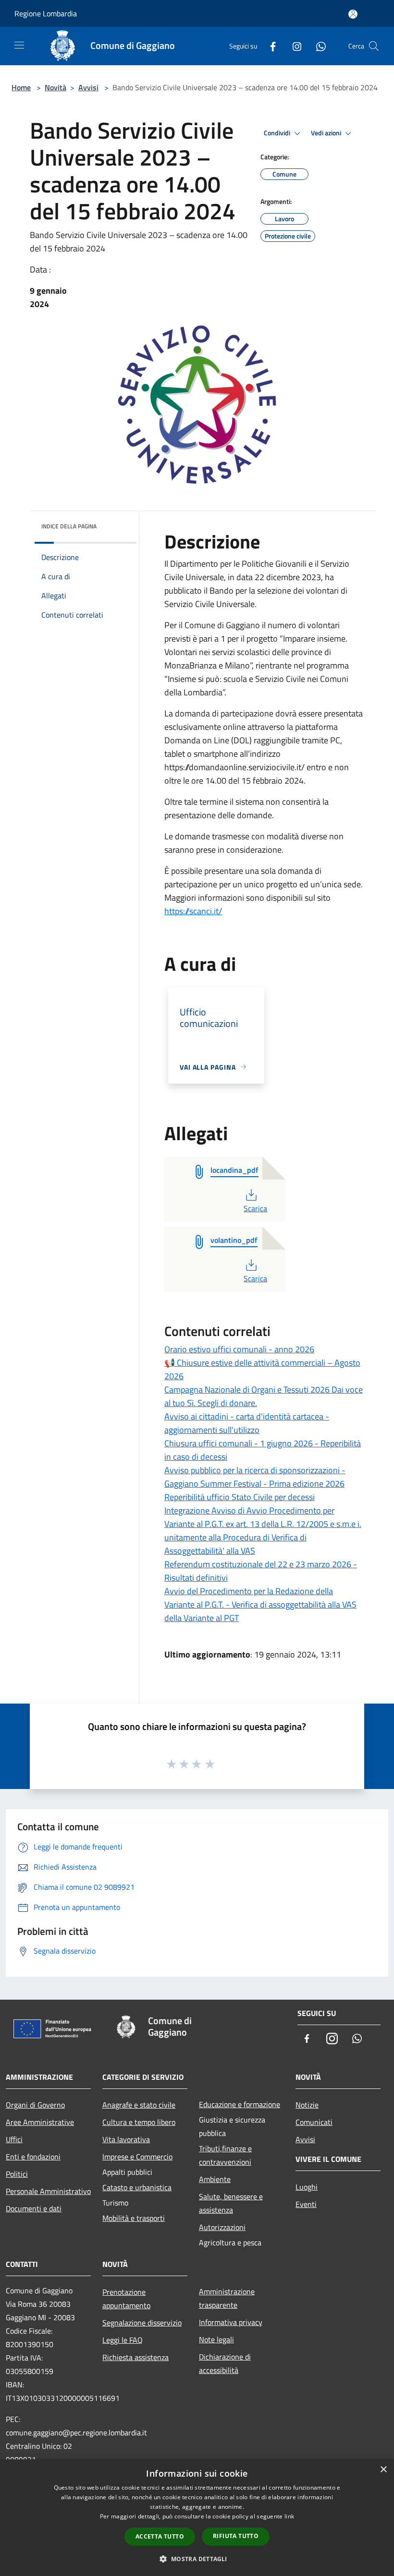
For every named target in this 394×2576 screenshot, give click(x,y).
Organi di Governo (35, 2105)
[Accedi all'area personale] (353, 14)
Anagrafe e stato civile (139, 2105)
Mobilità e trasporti (134, 2218)
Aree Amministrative (40, 2122)
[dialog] (197, 2518)
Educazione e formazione (240, 2104)
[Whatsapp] (317, 46)
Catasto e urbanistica (137, 2187)
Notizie (307, 2105)
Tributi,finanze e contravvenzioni (225, 2155)
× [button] (383, 2470)
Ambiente (215, 2179)
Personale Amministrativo (48, 2191)
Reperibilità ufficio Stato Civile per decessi (240, 1497)
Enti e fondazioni (33, 2157)
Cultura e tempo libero (139, 2122)
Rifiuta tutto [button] (236, 2536)
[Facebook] (269, 46)
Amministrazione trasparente (227, 2298)
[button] (197, 2559)
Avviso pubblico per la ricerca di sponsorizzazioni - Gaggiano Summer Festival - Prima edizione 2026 (255, 1477)
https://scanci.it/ (193, 911)
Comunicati (314, 2122)
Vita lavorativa (126, 2139)
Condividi (278, 133)
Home (21, 87)
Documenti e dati (34, 2208)
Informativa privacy (231, 2322)
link (289, 2516)
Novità (55, 87)
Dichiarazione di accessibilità (225, 2363)
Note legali (216, 2339)
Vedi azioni (327, 133)
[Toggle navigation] (19, 45)
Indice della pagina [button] (69, 526)
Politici (17, 2174)
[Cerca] (374, 46)
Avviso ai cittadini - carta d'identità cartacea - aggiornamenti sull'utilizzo (247, 1423)
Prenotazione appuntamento (126, 2299)
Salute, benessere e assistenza (231, 2203)
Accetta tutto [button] (160, 2536)
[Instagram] (293, 46)
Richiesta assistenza (135, 2357)
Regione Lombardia (46, 13)
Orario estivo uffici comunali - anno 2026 (239, 1349)
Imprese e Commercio (137, 2157)
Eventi (306, 2204)
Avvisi (88, 87)
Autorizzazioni (222, 2227)
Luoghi (307, 2187)
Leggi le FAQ (123, 2340)
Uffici (14, 2139)
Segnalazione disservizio (142, 2323)
